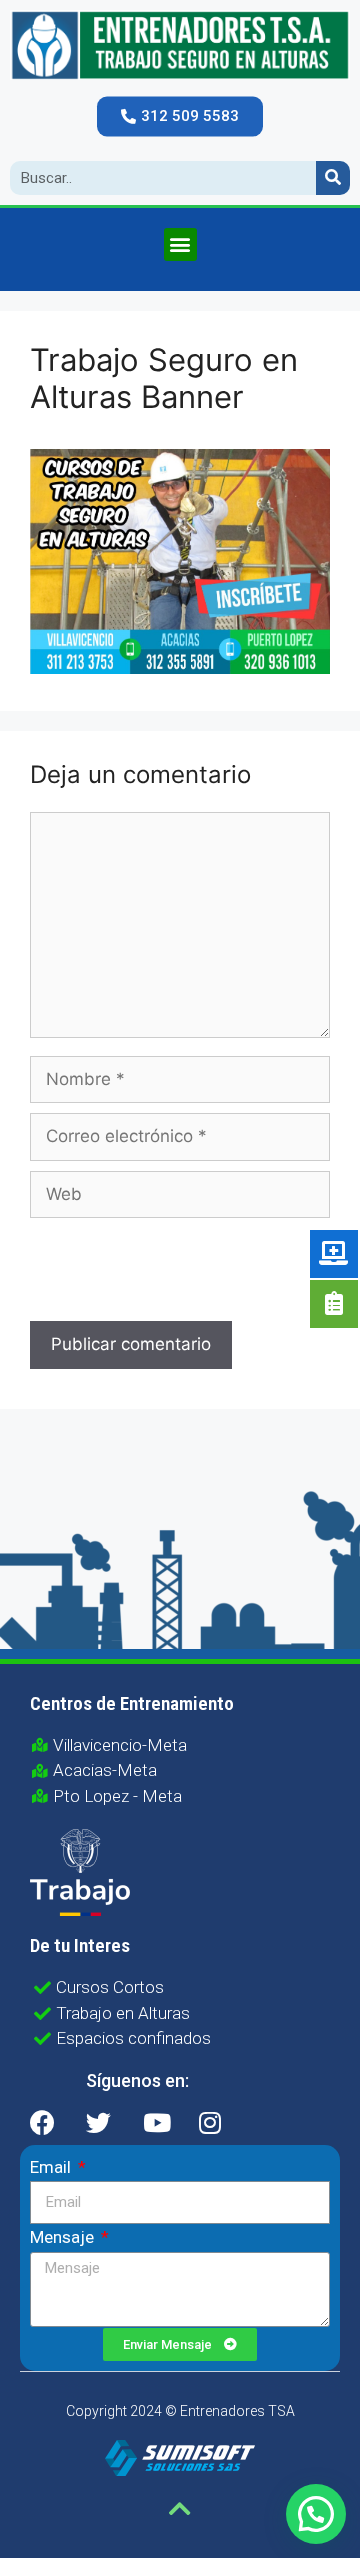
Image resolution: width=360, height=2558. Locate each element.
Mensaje (64, 2237)
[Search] (333, 178)
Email (52, 2167)
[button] (180, 116)
